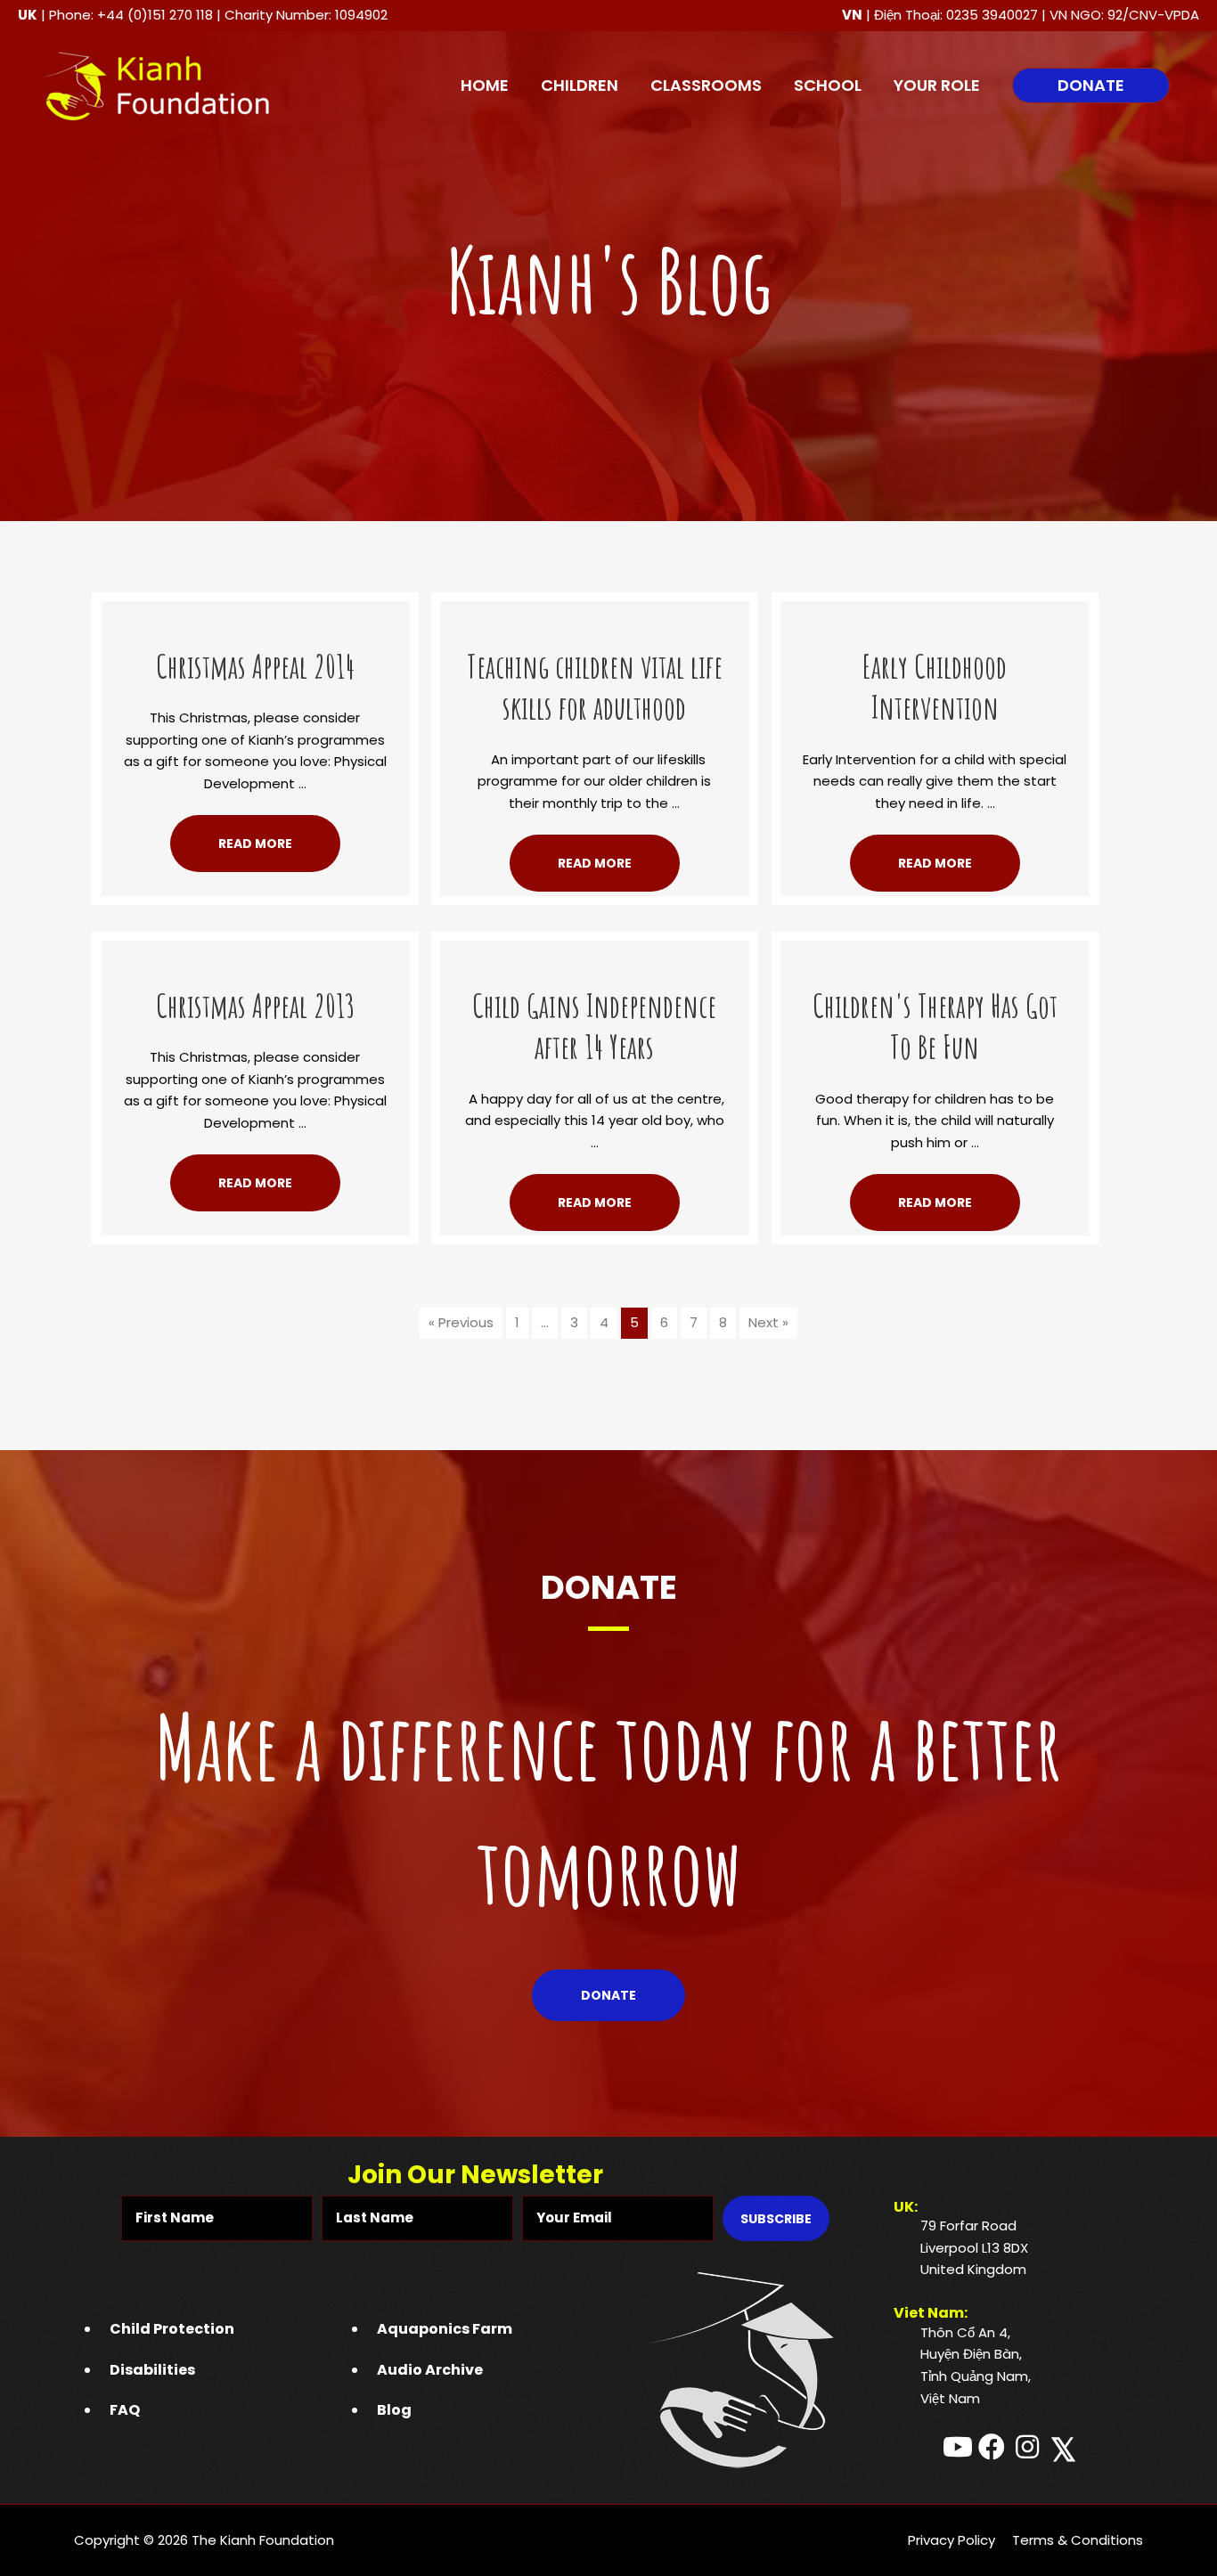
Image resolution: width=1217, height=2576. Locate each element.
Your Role (937, 85)
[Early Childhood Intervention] (935, 611)
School (828, 85)
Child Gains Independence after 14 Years (594, 1027)
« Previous (461, 1322)
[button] (1091, 86)
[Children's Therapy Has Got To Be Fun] (935, 951)
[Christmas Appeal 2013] (255, 951)
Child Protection (172, 2329)
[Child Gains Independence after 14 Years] (595, 951)
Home (485, 85)
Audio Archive (430, 2370)
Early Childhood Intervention (935, 687)
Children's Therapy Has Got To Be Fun (935, 1027)
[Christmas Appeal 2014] (255, 611)
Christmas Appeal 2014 (255, 666)
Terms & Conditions (1078, 2540)
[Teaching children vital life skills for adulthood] (595, 611)
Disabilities (152, 2370)
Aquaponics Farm (445, 2329)
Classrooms (706, 85)
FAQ (125, 2410)
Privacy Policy (952, 2540)
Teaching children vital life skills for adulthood (595, 687)
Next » (768, 1322)
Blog (394, 2410)
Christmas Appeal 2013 (255, 1006)
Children (580, 85)
